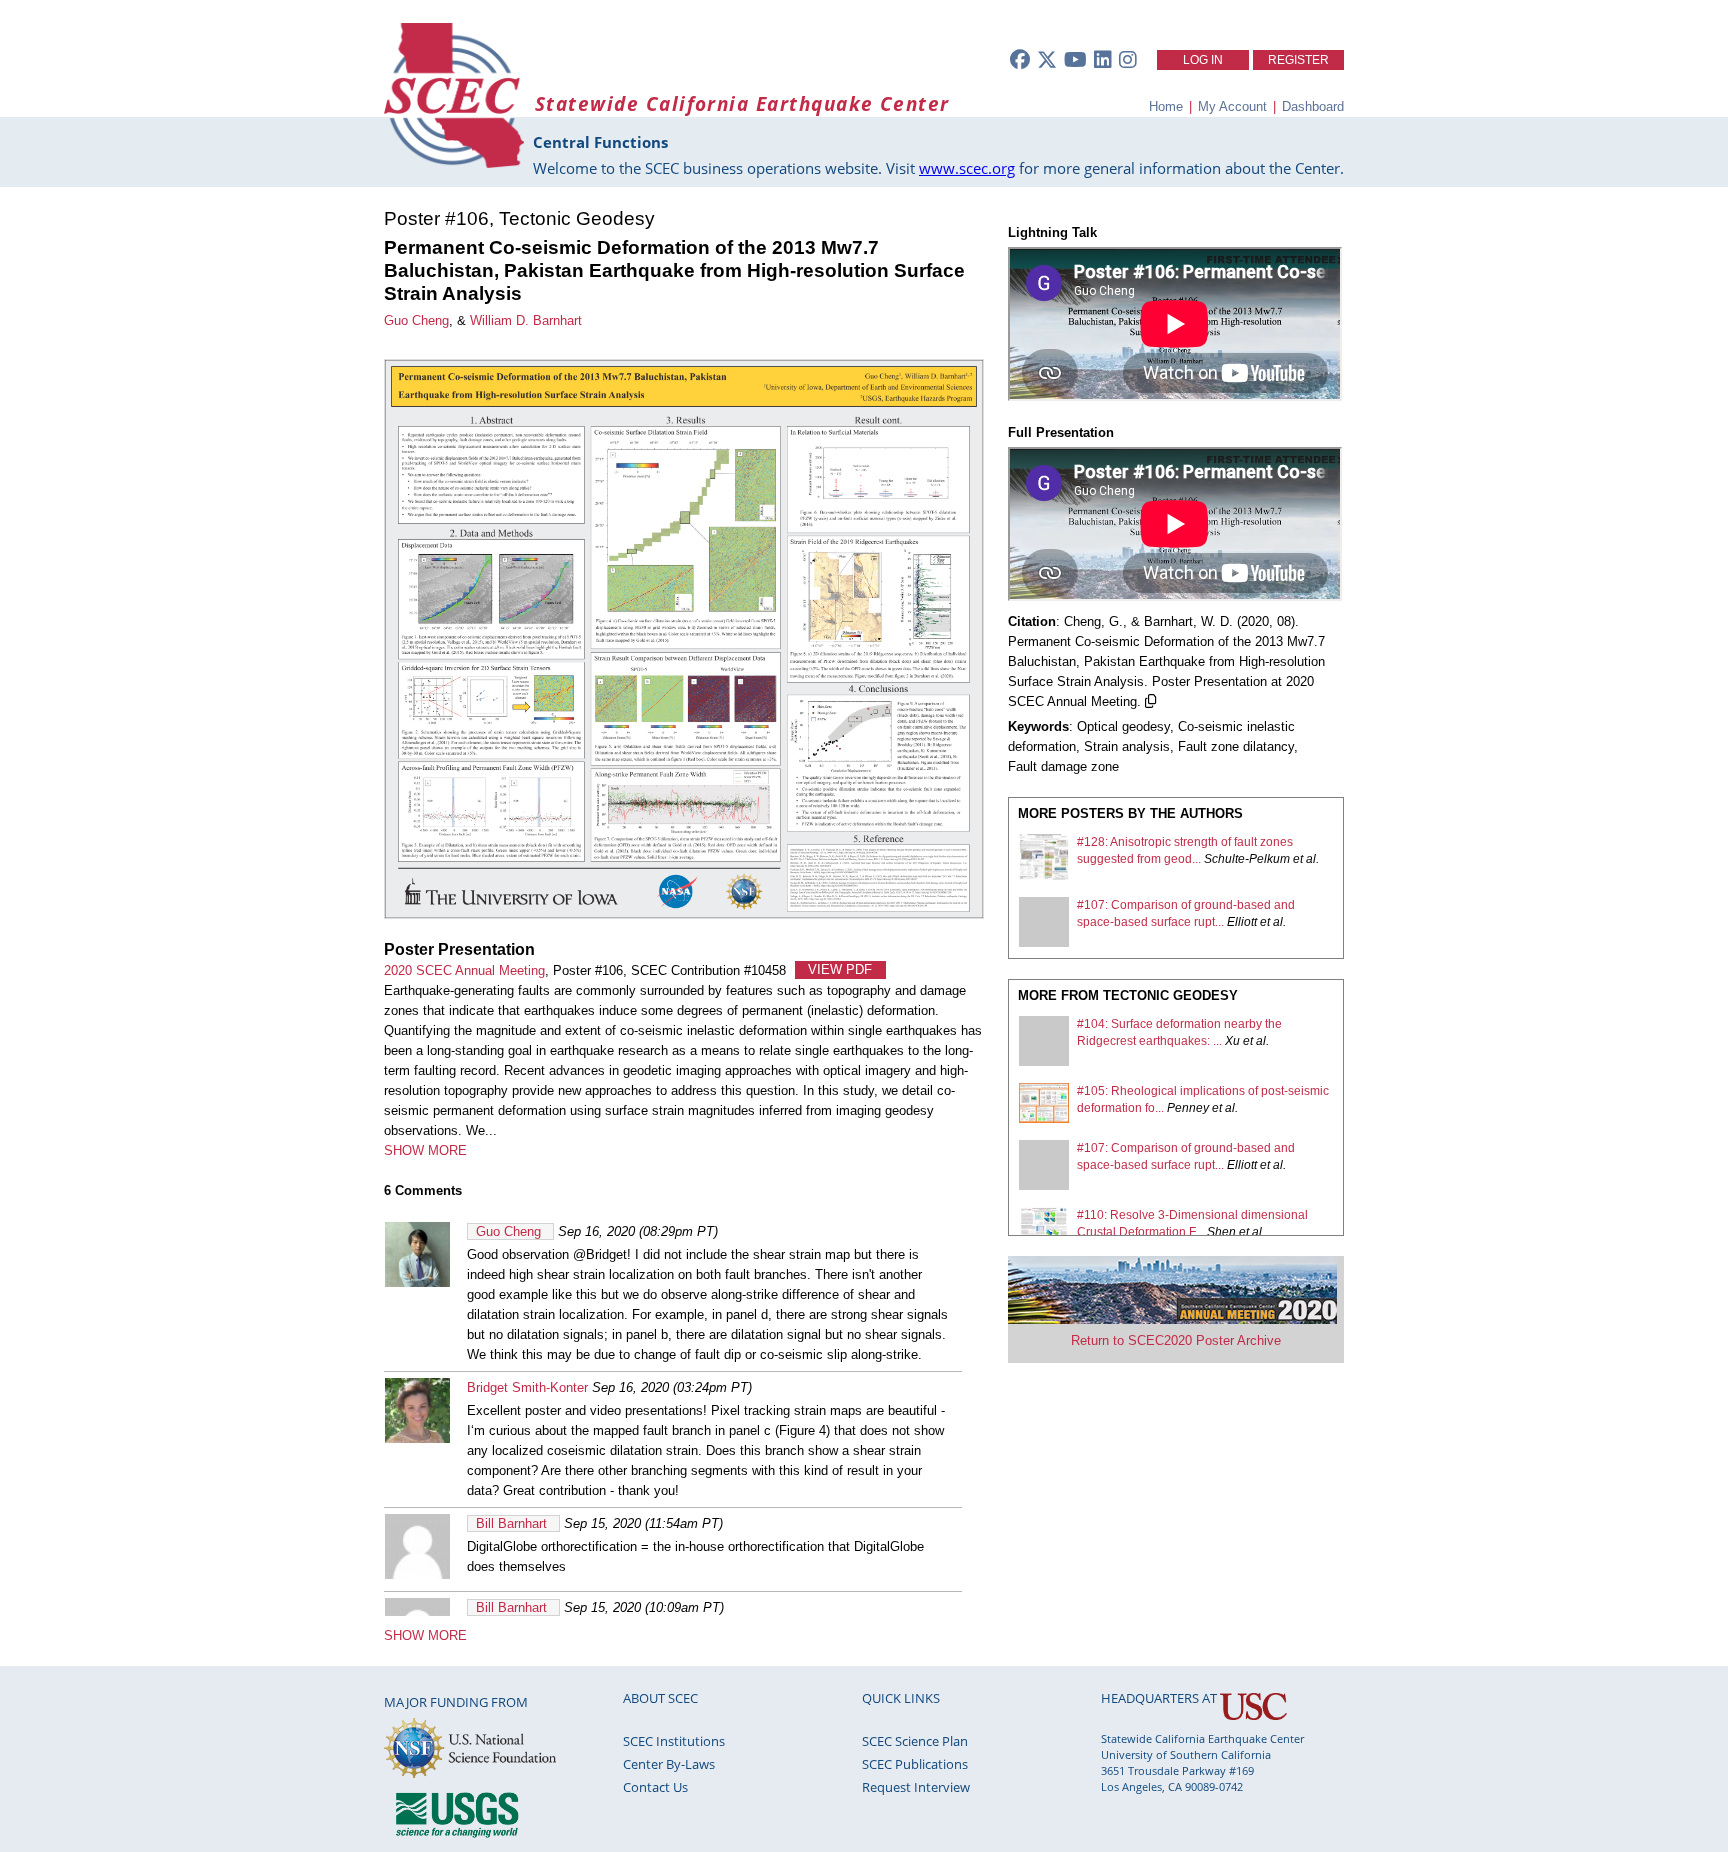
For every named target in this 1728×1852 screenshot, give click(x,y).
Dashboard (1313, 106)
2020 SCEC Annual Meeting (464, 970)
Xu (1232, 1041)
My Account (1232, 106)
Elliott (1242, 922)
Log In (1203, 60)
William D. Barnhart (526, 320)
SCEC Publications (915, 1764)
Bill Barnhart (511, 1523)
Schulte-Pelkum (1247, 859)
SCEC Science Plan (915, 1741)
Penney (1188, 1108)
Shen (1221, 1232)
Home (1166, 106)
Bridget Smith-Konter (527, 1387)
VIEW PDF (840, 970)
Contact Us (655, 1787)
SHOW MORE (425, 1150)
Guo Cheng (416, 320)
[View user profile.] (417, 1282)
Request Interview (916, 1787)
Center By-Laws (669, 1764)
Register (1298, 60)
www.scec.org (967, 168)
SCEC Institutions (674, 1741)
